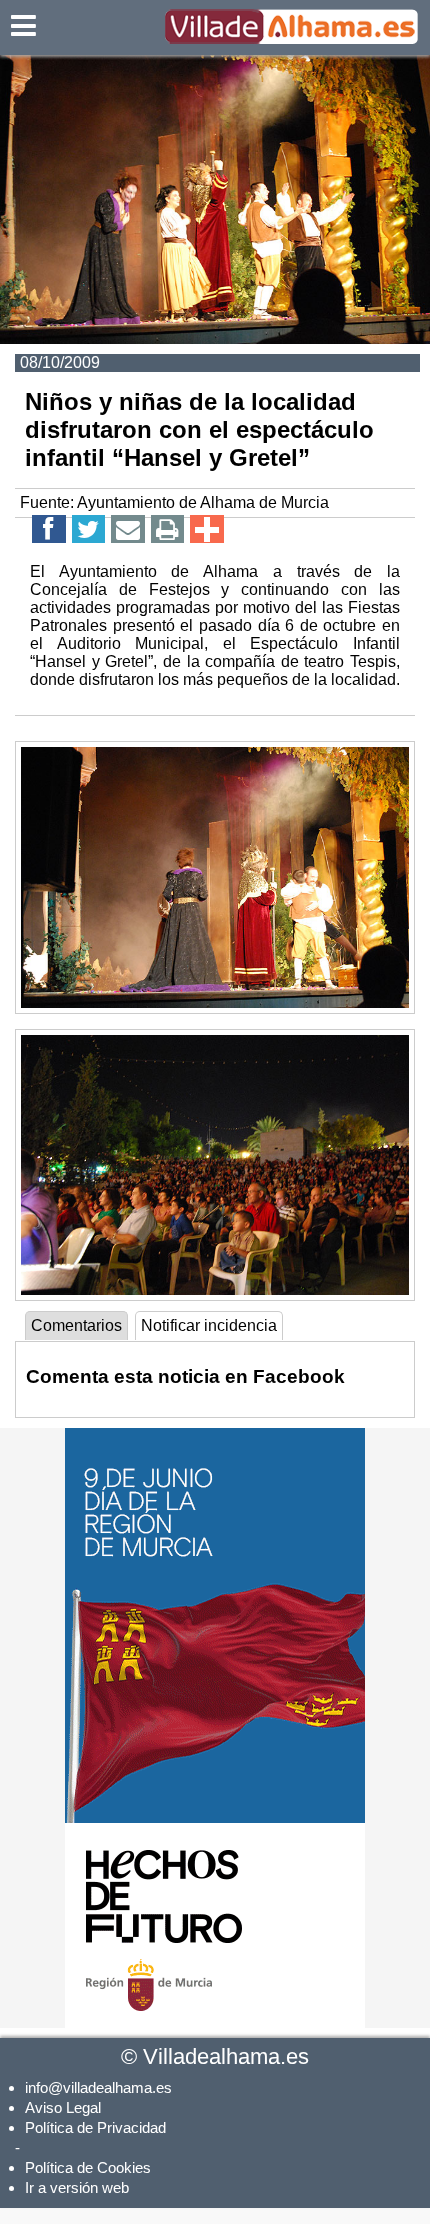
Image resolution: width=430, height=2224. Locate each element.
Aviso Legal (63, 2107)
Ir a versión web (77, 2187)
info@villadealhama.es (98, 2087)
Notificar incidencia (209, 1325)
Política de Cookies (88, 2167)
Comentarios (76, 1325)
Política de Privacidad (95, 2127)
